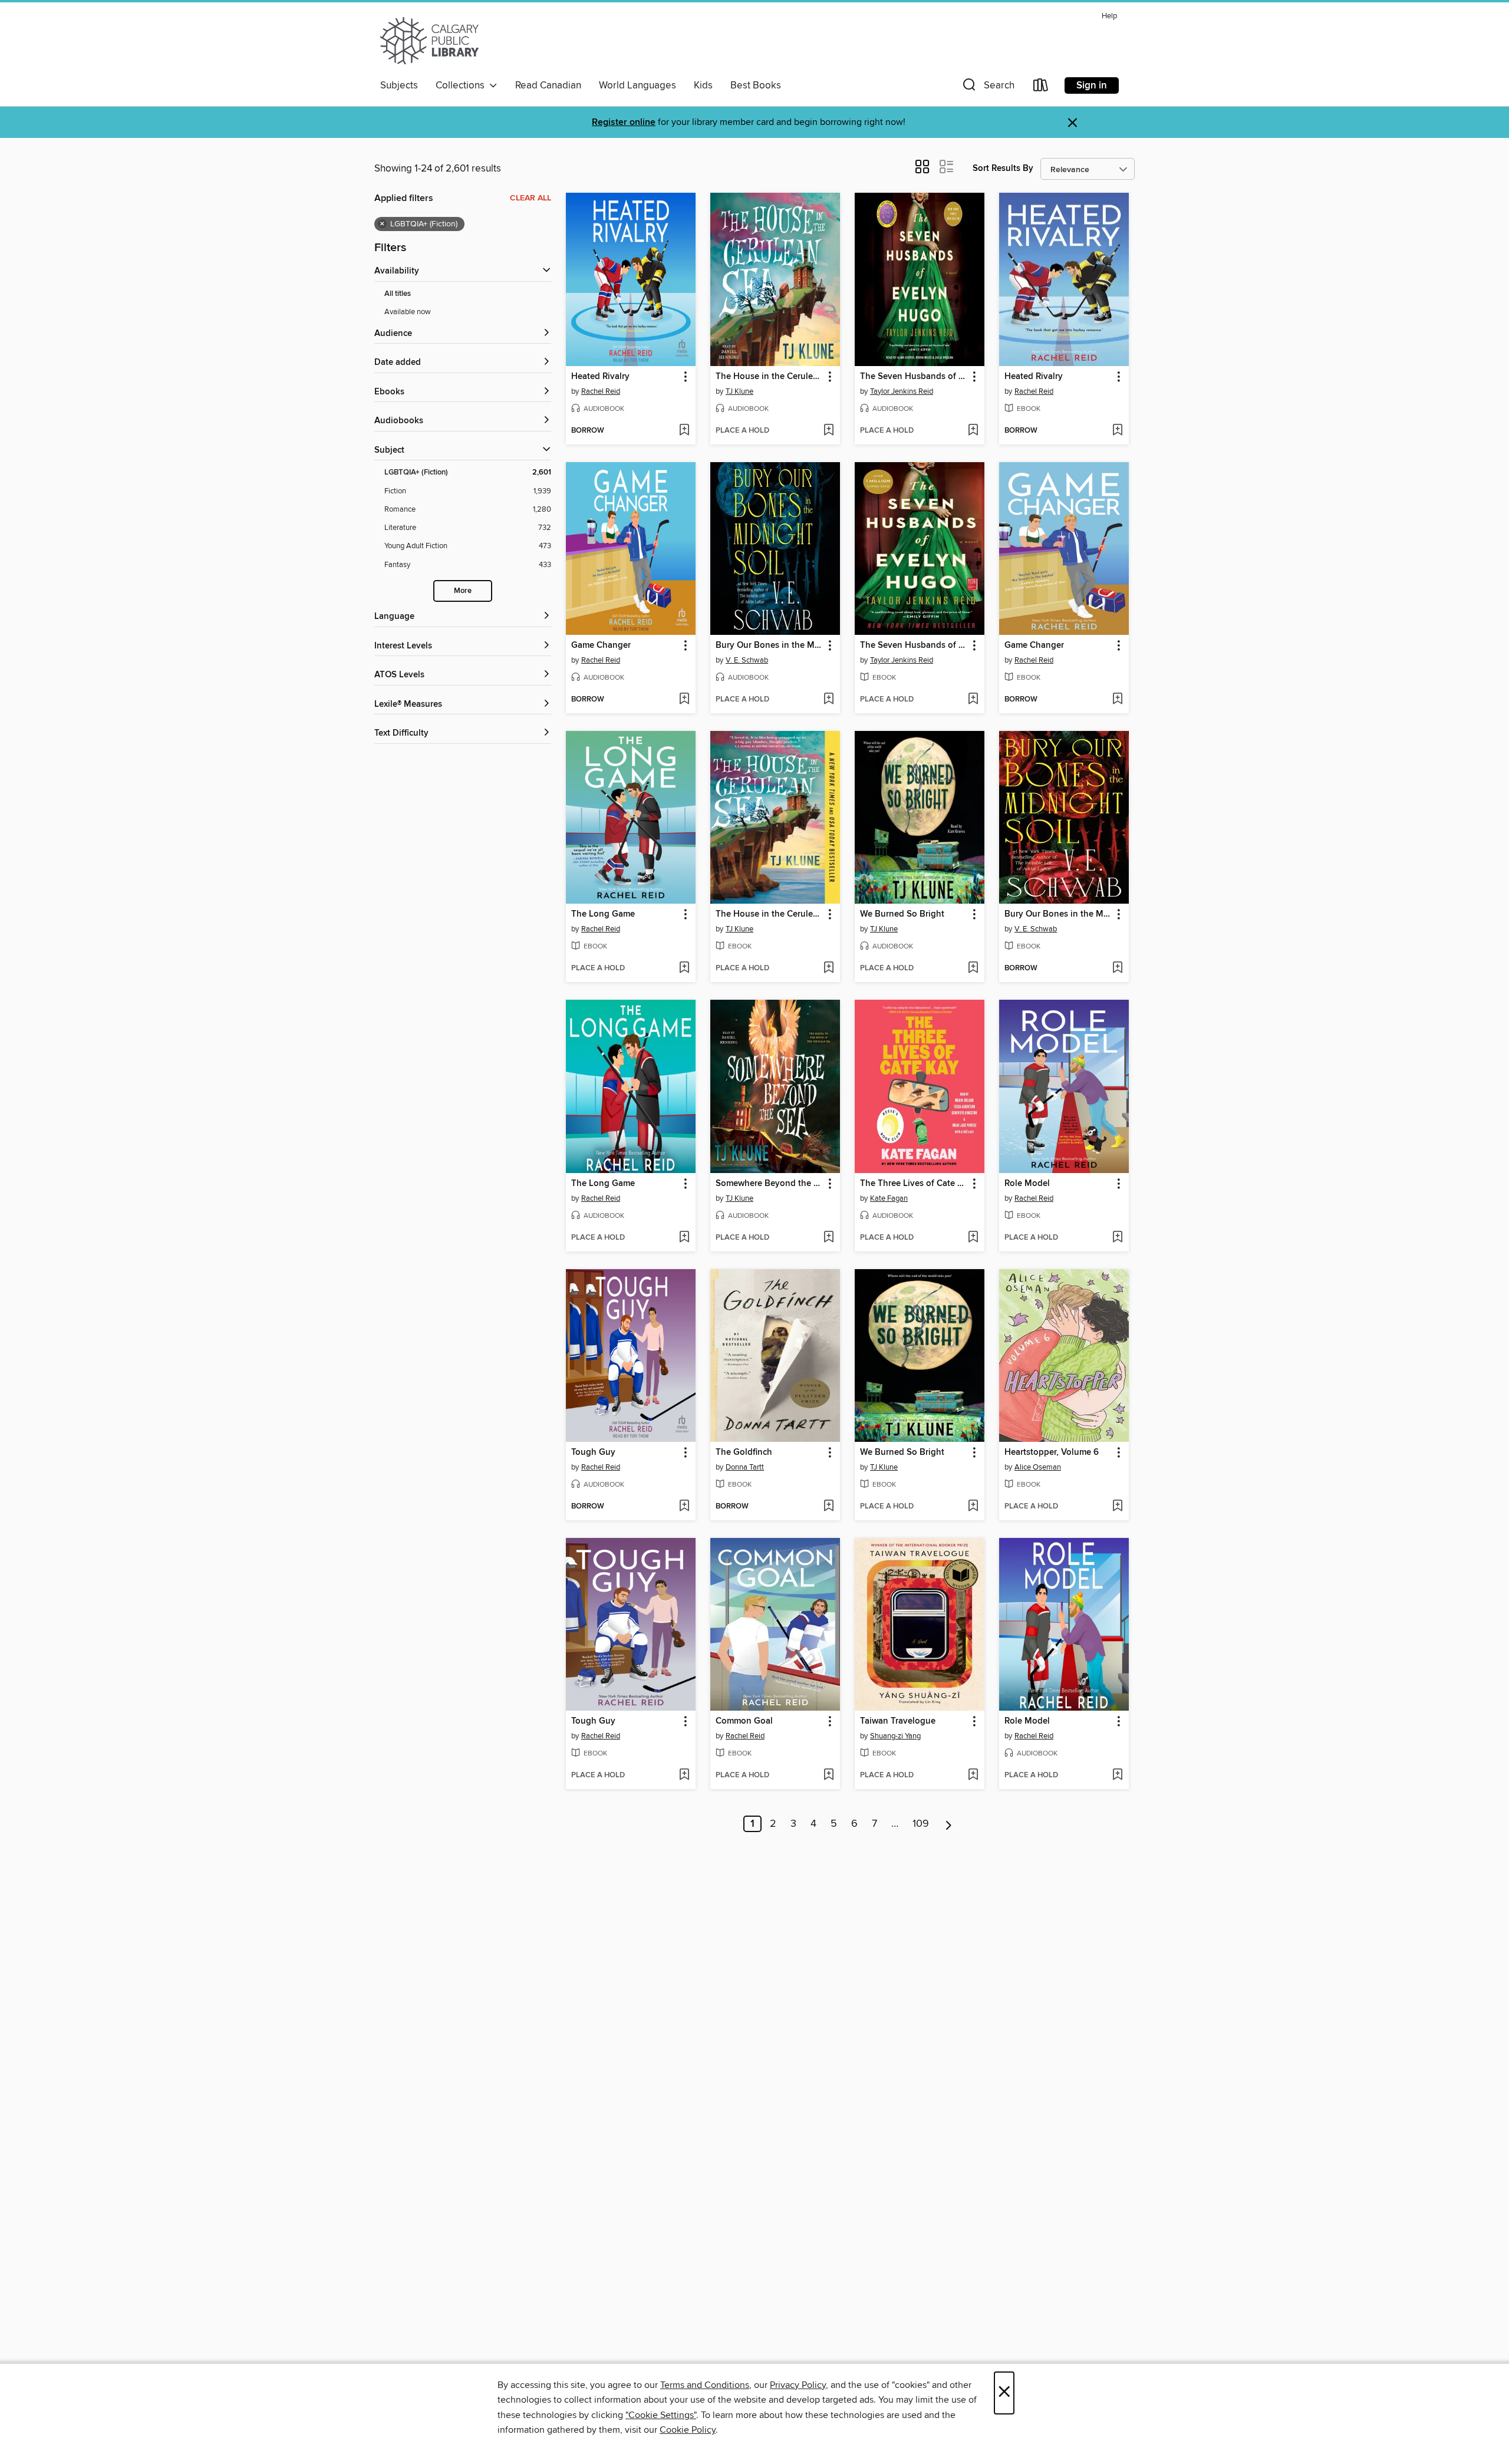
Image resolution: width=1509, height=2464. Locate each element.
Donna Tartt (745, 1467)
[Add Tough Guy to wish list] (684, 1507)
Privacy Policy (798, 2385)
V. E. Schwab (747, 660)
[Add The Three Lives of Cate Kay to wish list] (973, 1238)
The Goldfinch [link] (744, 1452)
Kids (703, 85)
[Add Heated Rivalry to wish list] (684, 431)
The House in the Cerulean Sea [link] (770, 377)
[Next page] (949, 1824)
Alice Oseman (1038, 1467)
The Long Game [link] (603, 914)
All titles (398, 294)
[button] (987, 88)
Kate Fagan (889, 1198)
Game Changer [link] (601, 645)
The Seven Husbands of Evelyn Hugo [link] (914, 377)
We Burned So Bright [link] (902, 914)
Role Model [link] (1027, 1184)
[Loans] (1041, 88)
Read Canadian (548, 85)
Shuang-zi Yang (895, 1736)
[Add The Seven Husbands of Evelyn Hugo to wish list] (973, 431)
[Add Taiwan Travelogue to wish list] (973, 1775)
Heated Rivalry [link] (600, 377)
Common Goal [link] (744, 1721)
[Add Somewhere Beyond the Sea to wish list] (828, 1238)
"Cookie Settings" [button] (661, 2415)
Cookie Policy (688, 2430)
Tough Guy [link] (593, 1452)
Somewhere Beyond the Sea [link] (770, 1184)
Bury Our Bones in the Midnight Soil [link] (770, 645)
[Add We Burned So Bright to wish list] (973, 969)
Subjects (399, 85)
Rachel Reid (601, 391)
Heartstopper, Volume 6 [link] (1052, 1452)
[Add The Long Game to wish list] (684, 969)
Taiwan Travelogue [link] (898, 1721)
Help (1109, 16)
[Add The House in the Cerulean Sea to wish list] (828, 431)
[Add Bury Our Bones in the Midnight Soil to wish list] (828, 700)
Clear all (531, 198)
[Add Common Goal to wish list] (828, 1775)
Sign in (1092, 85)
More (463, 591)
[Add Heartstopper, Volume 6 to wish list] (1117, 1507)
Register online (624, 122)
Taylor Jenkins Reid (902, 391)
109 (921, 1824)
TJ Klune (739, 391)
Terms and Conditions (705, 2385)
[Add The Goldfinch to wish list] (828, 1507)
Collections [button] (462, 85)
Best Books (756, 85)
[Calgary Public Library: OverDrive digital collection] (429, 41)
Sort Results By (1003, 168)
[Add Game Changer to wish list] (684, 700)
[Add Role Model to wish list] (1117, 1238)
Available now (408, 312)
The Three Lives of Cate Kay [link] (914, 1184)
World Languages (637, 85)
